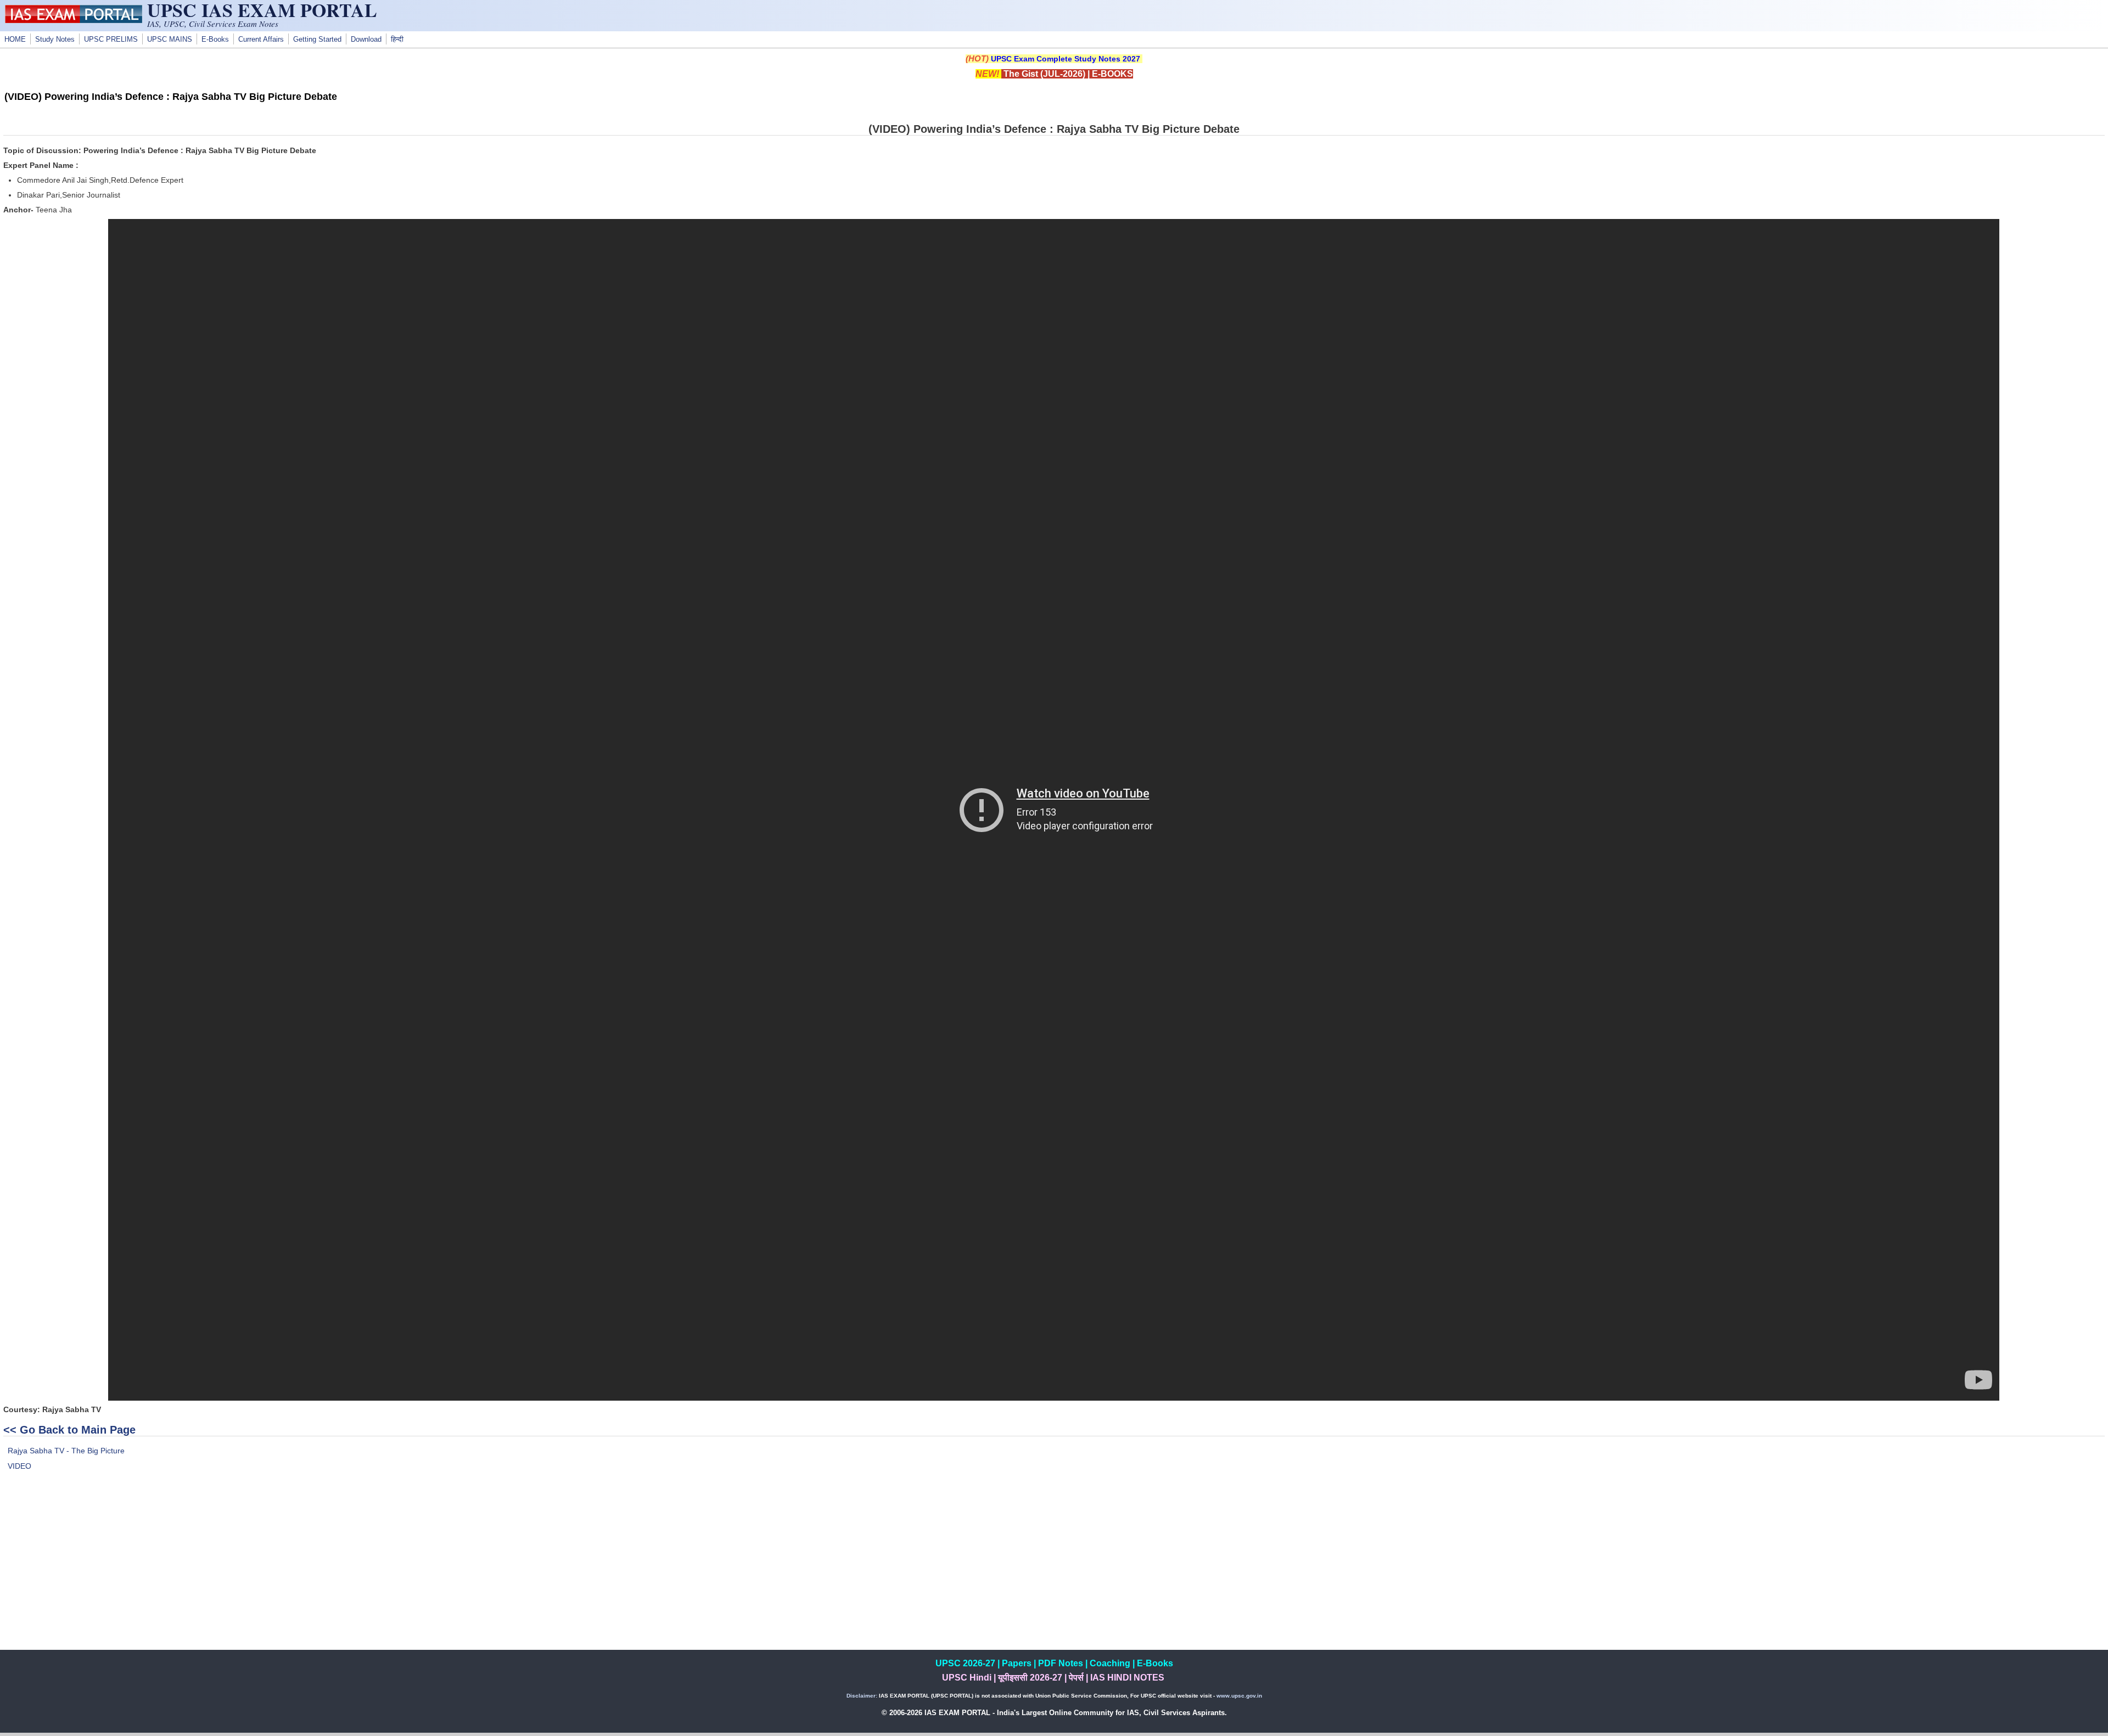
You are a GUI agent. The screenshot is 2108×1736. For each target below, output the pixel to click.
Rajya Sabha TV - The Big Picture (66, 1451)
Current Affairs (261, 40)
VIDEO (19, 1466)
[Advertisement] (1054, 1573)
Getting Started (317, 40)
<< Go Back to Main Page (69, 1430)
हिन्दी (397, 40)
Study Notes (55, 40)
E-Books (215, 40)
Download (366, 40)
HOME (15, 40)
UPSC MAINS (170, 40)
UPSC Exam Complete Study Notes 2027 (1066, 59)
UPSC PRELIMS (111, 40)
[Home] (74, 20)
